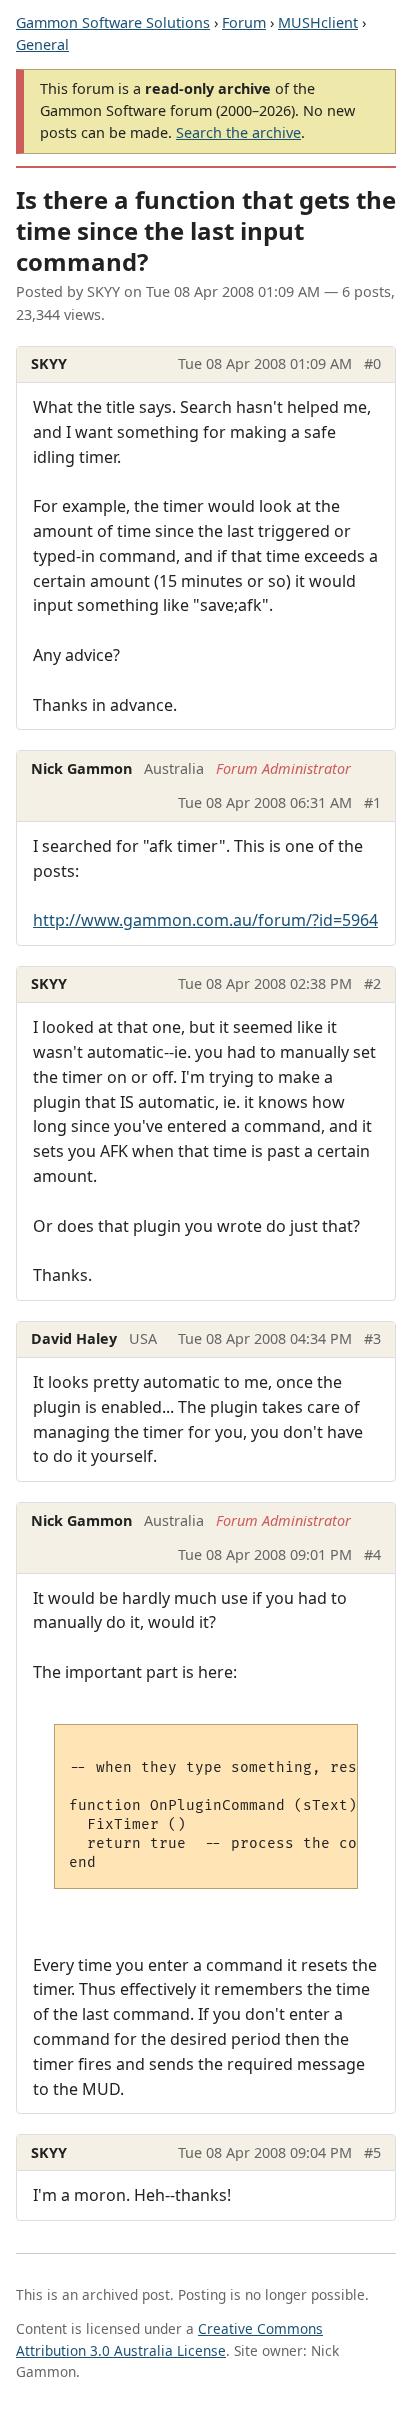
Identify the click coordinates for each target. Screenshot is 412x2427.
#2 (372, 983)
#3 (372, 1338)
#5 (372, 2152)
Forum (244, 22)
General (42, 44)
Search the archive (238, 132)
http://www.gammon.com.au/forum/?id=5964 (205, 920)
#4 (372, 1554)
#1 (372, 802)
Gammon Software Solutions (113, 22)
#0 (372, 363)
